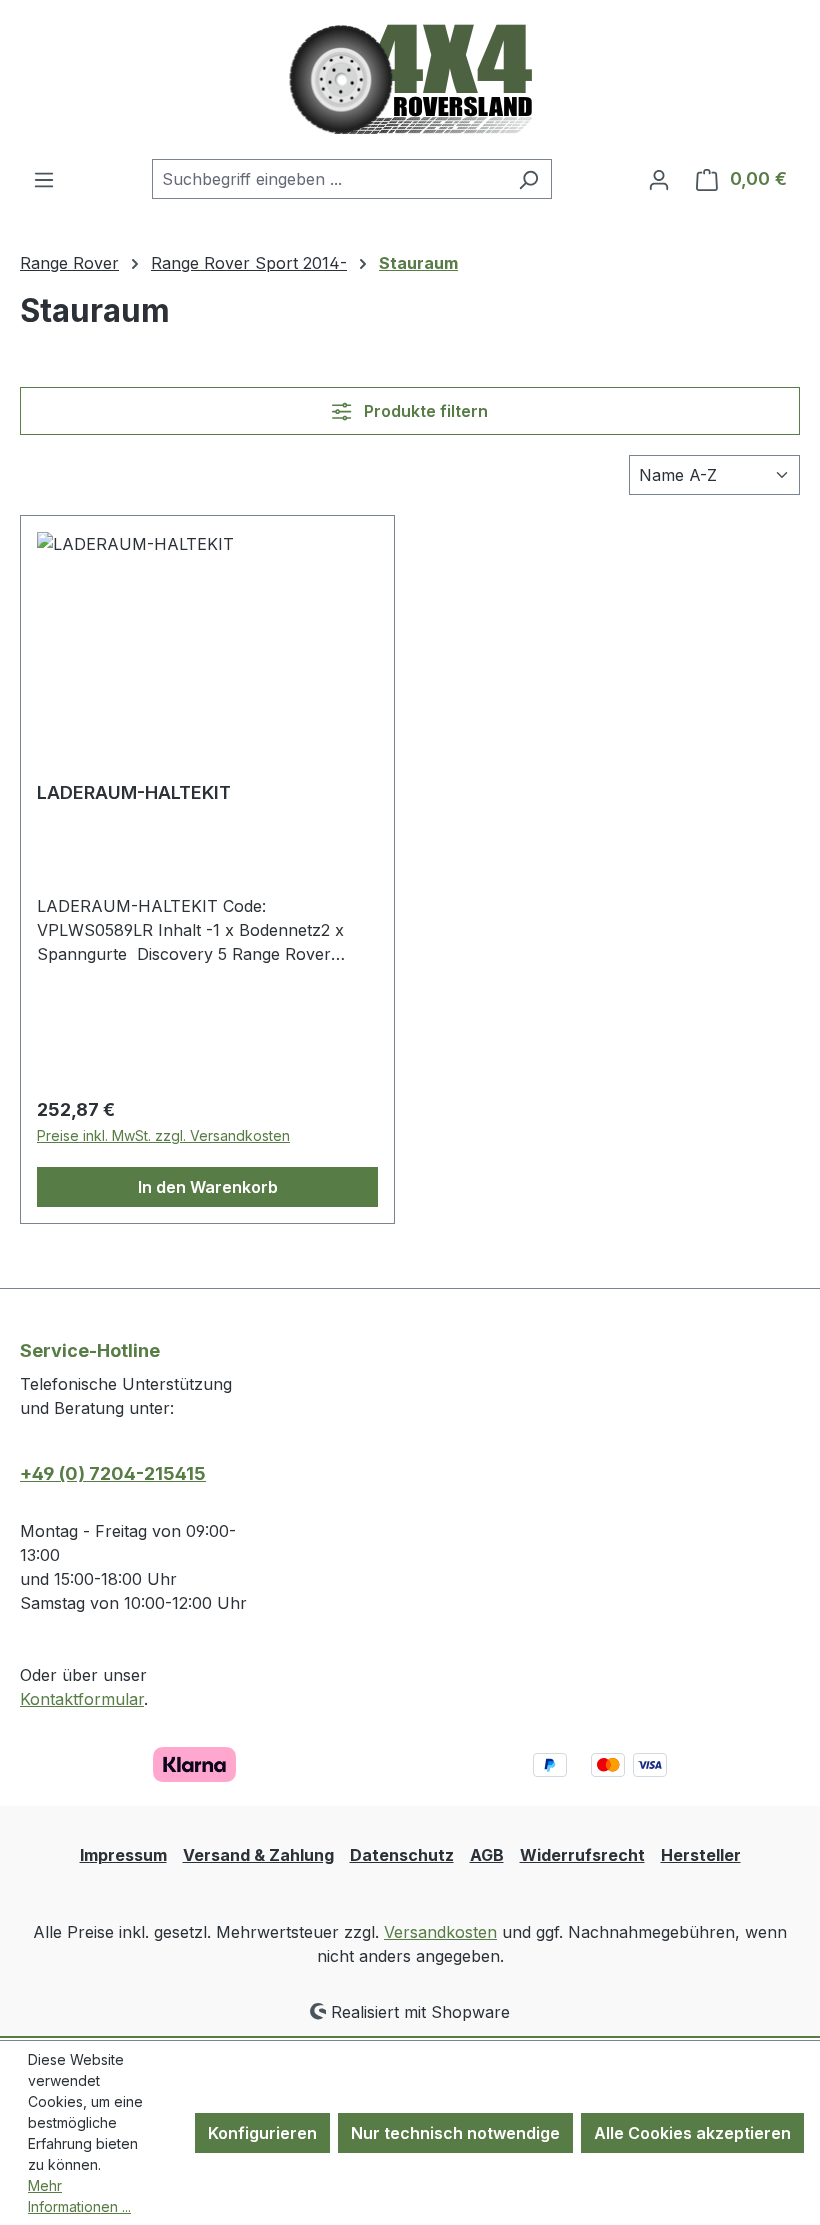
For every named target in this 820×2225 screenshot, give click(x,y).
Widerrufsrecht (582, 1855)
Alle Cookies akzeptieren (692, 2133)
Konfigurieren (262, 2133)
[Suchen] (528, 179)
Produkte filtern (424, 411)
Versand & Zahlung (258, 1855)
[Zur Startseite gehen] (410, 79)
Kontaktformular (82, 1699)
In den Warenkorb (208, 1187)
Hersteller (701, 1855)
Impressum (123, 1855)
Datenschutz (402, 1855)
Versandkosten (440, 1932)
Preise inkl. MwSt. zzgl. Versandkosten (163, 1135)
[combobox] (329, 179)
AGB (487, 1855)
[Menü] (44, 179)
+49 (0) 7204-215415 (113, 1473)
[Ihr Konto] (659, 179)
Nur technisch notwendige (455, 2133)
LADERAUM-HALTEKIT (134, 792)
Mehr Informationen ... (79, 2196)
